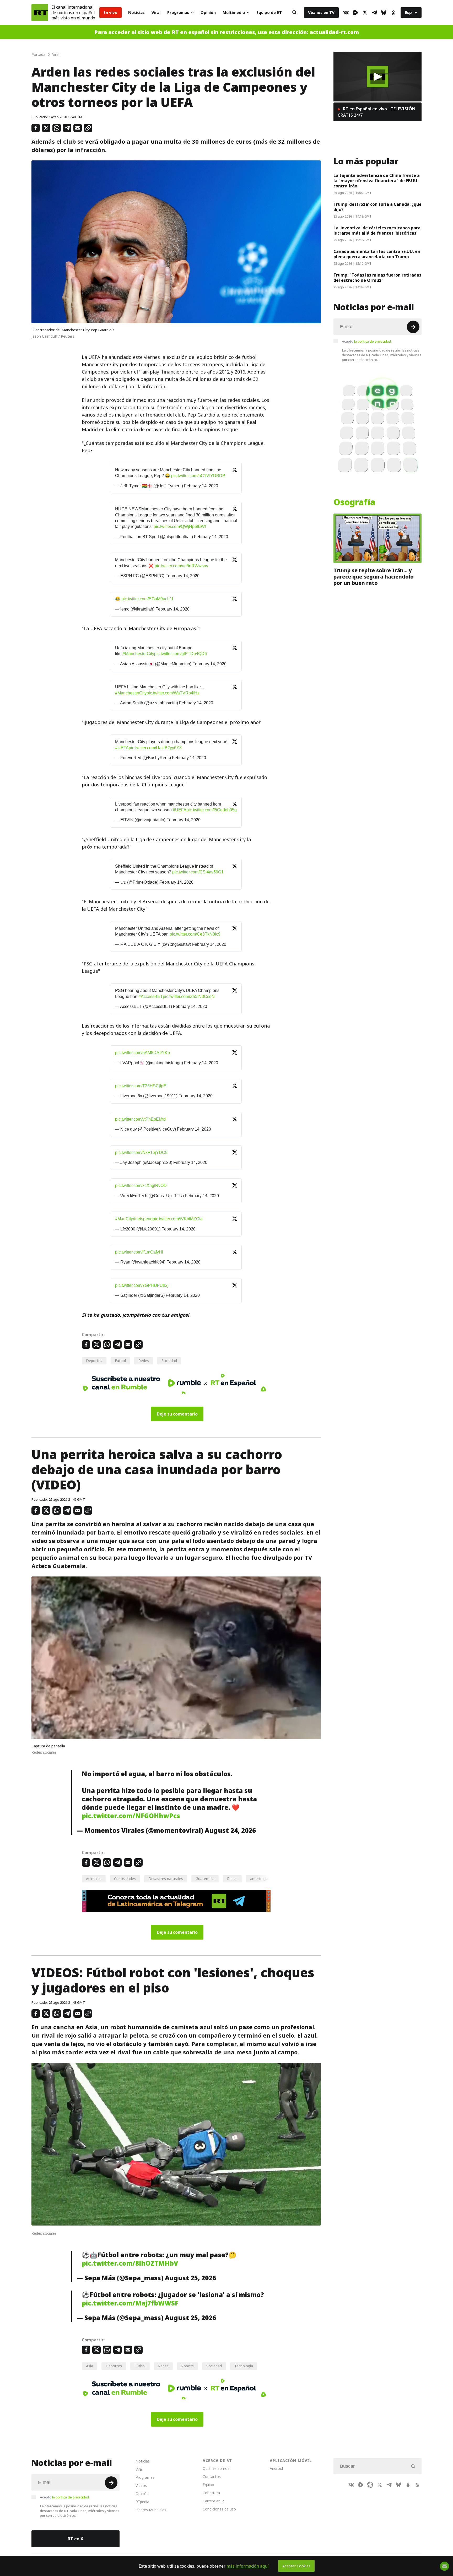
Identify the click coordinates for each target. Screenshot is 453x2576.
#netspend (143, 1219)
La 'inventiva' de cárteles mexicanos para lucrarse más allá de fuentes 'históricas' (377, 230)
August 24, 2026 (230, 1830)
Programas (178, 12)
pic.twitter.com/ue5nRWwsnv (181, 566)
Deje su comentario (177, 1414)
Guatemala (205, 1879)
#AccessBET (151, 997)
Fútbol (120, 1361)
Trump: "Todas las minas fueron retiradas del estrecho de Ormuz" (377, 278)
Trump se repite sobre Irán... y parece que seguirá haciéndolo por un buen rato (374, 577)
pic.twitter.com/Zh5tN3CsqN (189, 997)
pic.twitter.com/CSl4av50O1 (198, 872)
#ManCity (124, 1219)
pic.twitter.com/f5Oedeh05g (212, 810)
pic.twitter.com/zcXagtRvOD (141, 1186)
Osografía (354, 502)
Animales (94, 1879)
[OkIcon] (393, 13)
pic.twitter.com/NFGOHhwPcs (131, 1816)
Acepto (367, 341)
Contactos (212, 2477)
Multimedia (234, 12)
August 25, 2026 (190, 2278)
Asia (90, 2366)
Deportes (94, 1361)
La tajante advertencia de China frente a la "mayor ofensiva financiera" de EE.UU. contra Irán (377, 181)
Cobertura (211, 2493)
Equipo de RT (269, 12)
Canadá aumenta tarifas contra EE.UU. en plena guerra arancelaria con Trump (377, 254)
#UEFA (122, 748)
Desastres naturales (166, 1879)
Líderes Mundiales (151, 2510)
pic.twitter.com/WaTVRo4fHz (173, 693)
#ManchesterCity (138, 654)
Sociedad (169, 1361)
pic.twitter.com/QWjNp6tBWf (180, 526)
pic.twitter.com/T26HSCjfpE (141, 1086)
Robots (187, 2366)
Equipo (208, 2485)
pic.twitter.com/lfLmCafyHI (139, 1252)
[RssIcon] (417, 2485)
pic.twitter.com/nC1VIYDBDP (198, 476)
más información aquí (248, 2566)
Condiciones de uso (219, 2509)
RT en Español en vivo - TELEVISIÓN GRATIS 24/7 (376, 112)
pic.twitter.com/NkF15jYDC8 (141, 1152)
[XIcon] (365, 13)
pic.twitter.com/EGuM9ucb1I (147, 599)
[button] (378, 77)
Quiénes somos (216, 2468)
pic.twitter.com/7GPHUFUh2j (142, 1285)
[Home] (40, 13)
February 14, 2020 (201, 486)
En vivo (110, 12)
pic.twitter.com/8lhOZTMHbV (130, 2263)
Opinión (208, 12)
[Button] (294, 13)
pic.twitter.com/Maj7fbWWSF (130, 2303)
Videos (141, 2485)
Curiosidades (125, 1879)
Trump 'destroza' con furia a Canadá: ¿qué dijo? (377, 207)
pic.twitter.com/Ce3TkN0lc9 (195, 934)
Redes (144, 1361)
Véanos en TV (321, 12)
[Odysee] (370, 2485)
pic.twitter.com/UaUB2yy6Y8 (155, 748)
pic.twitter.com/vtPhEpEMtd (140, 1119)
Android (276, 2468)
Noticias (136, 12)
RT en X (75, 2539)
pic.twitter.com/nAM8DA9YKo (142, 1053)
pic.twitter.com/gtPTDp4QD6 (180, 654)
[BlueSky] (384, 13)
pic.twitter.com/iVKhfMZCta (178, 1219)
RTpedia (142, 2502)
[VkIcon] (346, 13)
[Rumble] (355, 13)
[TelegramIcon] (374, 13)
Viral (156, 12)
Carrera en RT (214, 2501)
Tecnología (244, 2366)
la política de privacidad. (373, 341)
